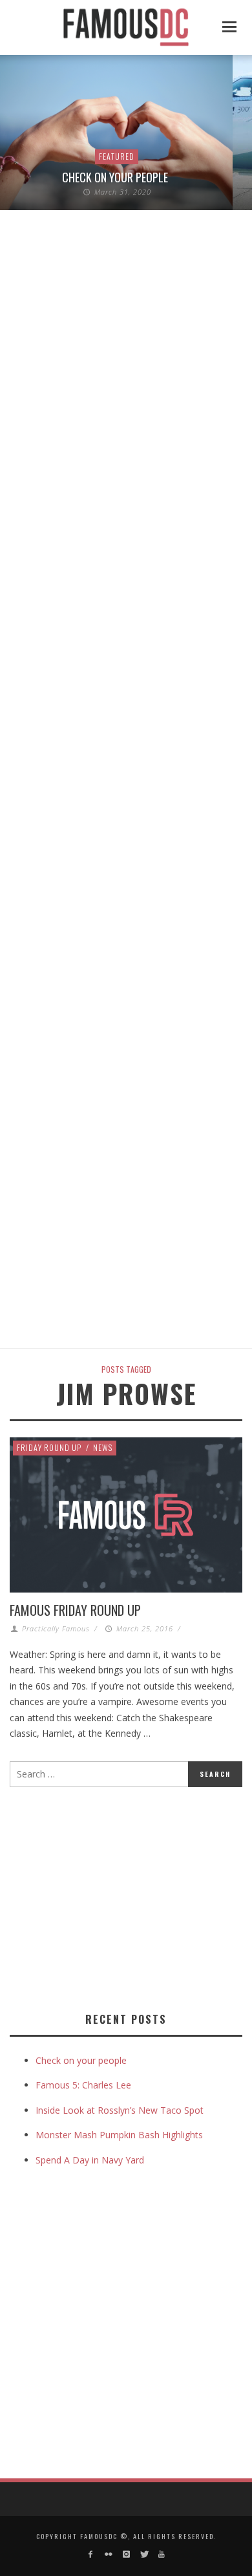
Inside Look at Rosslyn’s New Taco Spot (120, 2110)
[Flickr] (108, 2554)
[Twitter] (144, 2554)
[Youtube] (161, 2554)
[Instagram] (126, 2554)
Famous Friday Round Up (75, 1610)
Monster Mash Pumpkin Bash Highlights (119, 2135)
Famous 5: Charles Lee (83, 2085)
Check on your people (116, 177)
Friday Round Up (49, 1447)
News (103, 1447)
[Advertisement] (118, 1897)
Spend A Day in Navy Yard (90, 2160)
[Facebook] (91, 2554)
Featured (117, 156)
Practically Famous (56, 1628)
